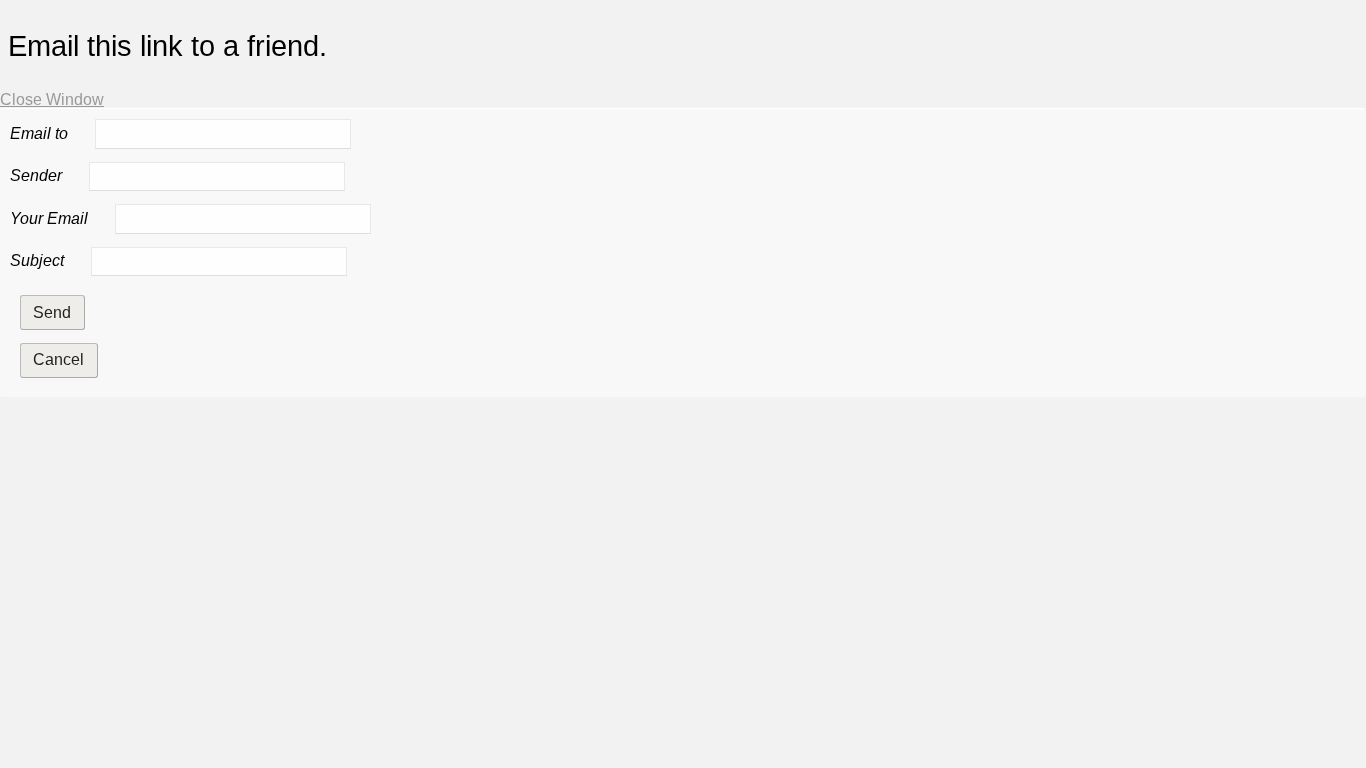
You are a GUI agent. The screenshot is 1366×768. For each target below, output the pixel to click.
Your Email (49, 218)
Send (52, 312)
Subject (37, 260)
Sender (36, 176)
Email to (39, 133)
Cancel (58, 359)
